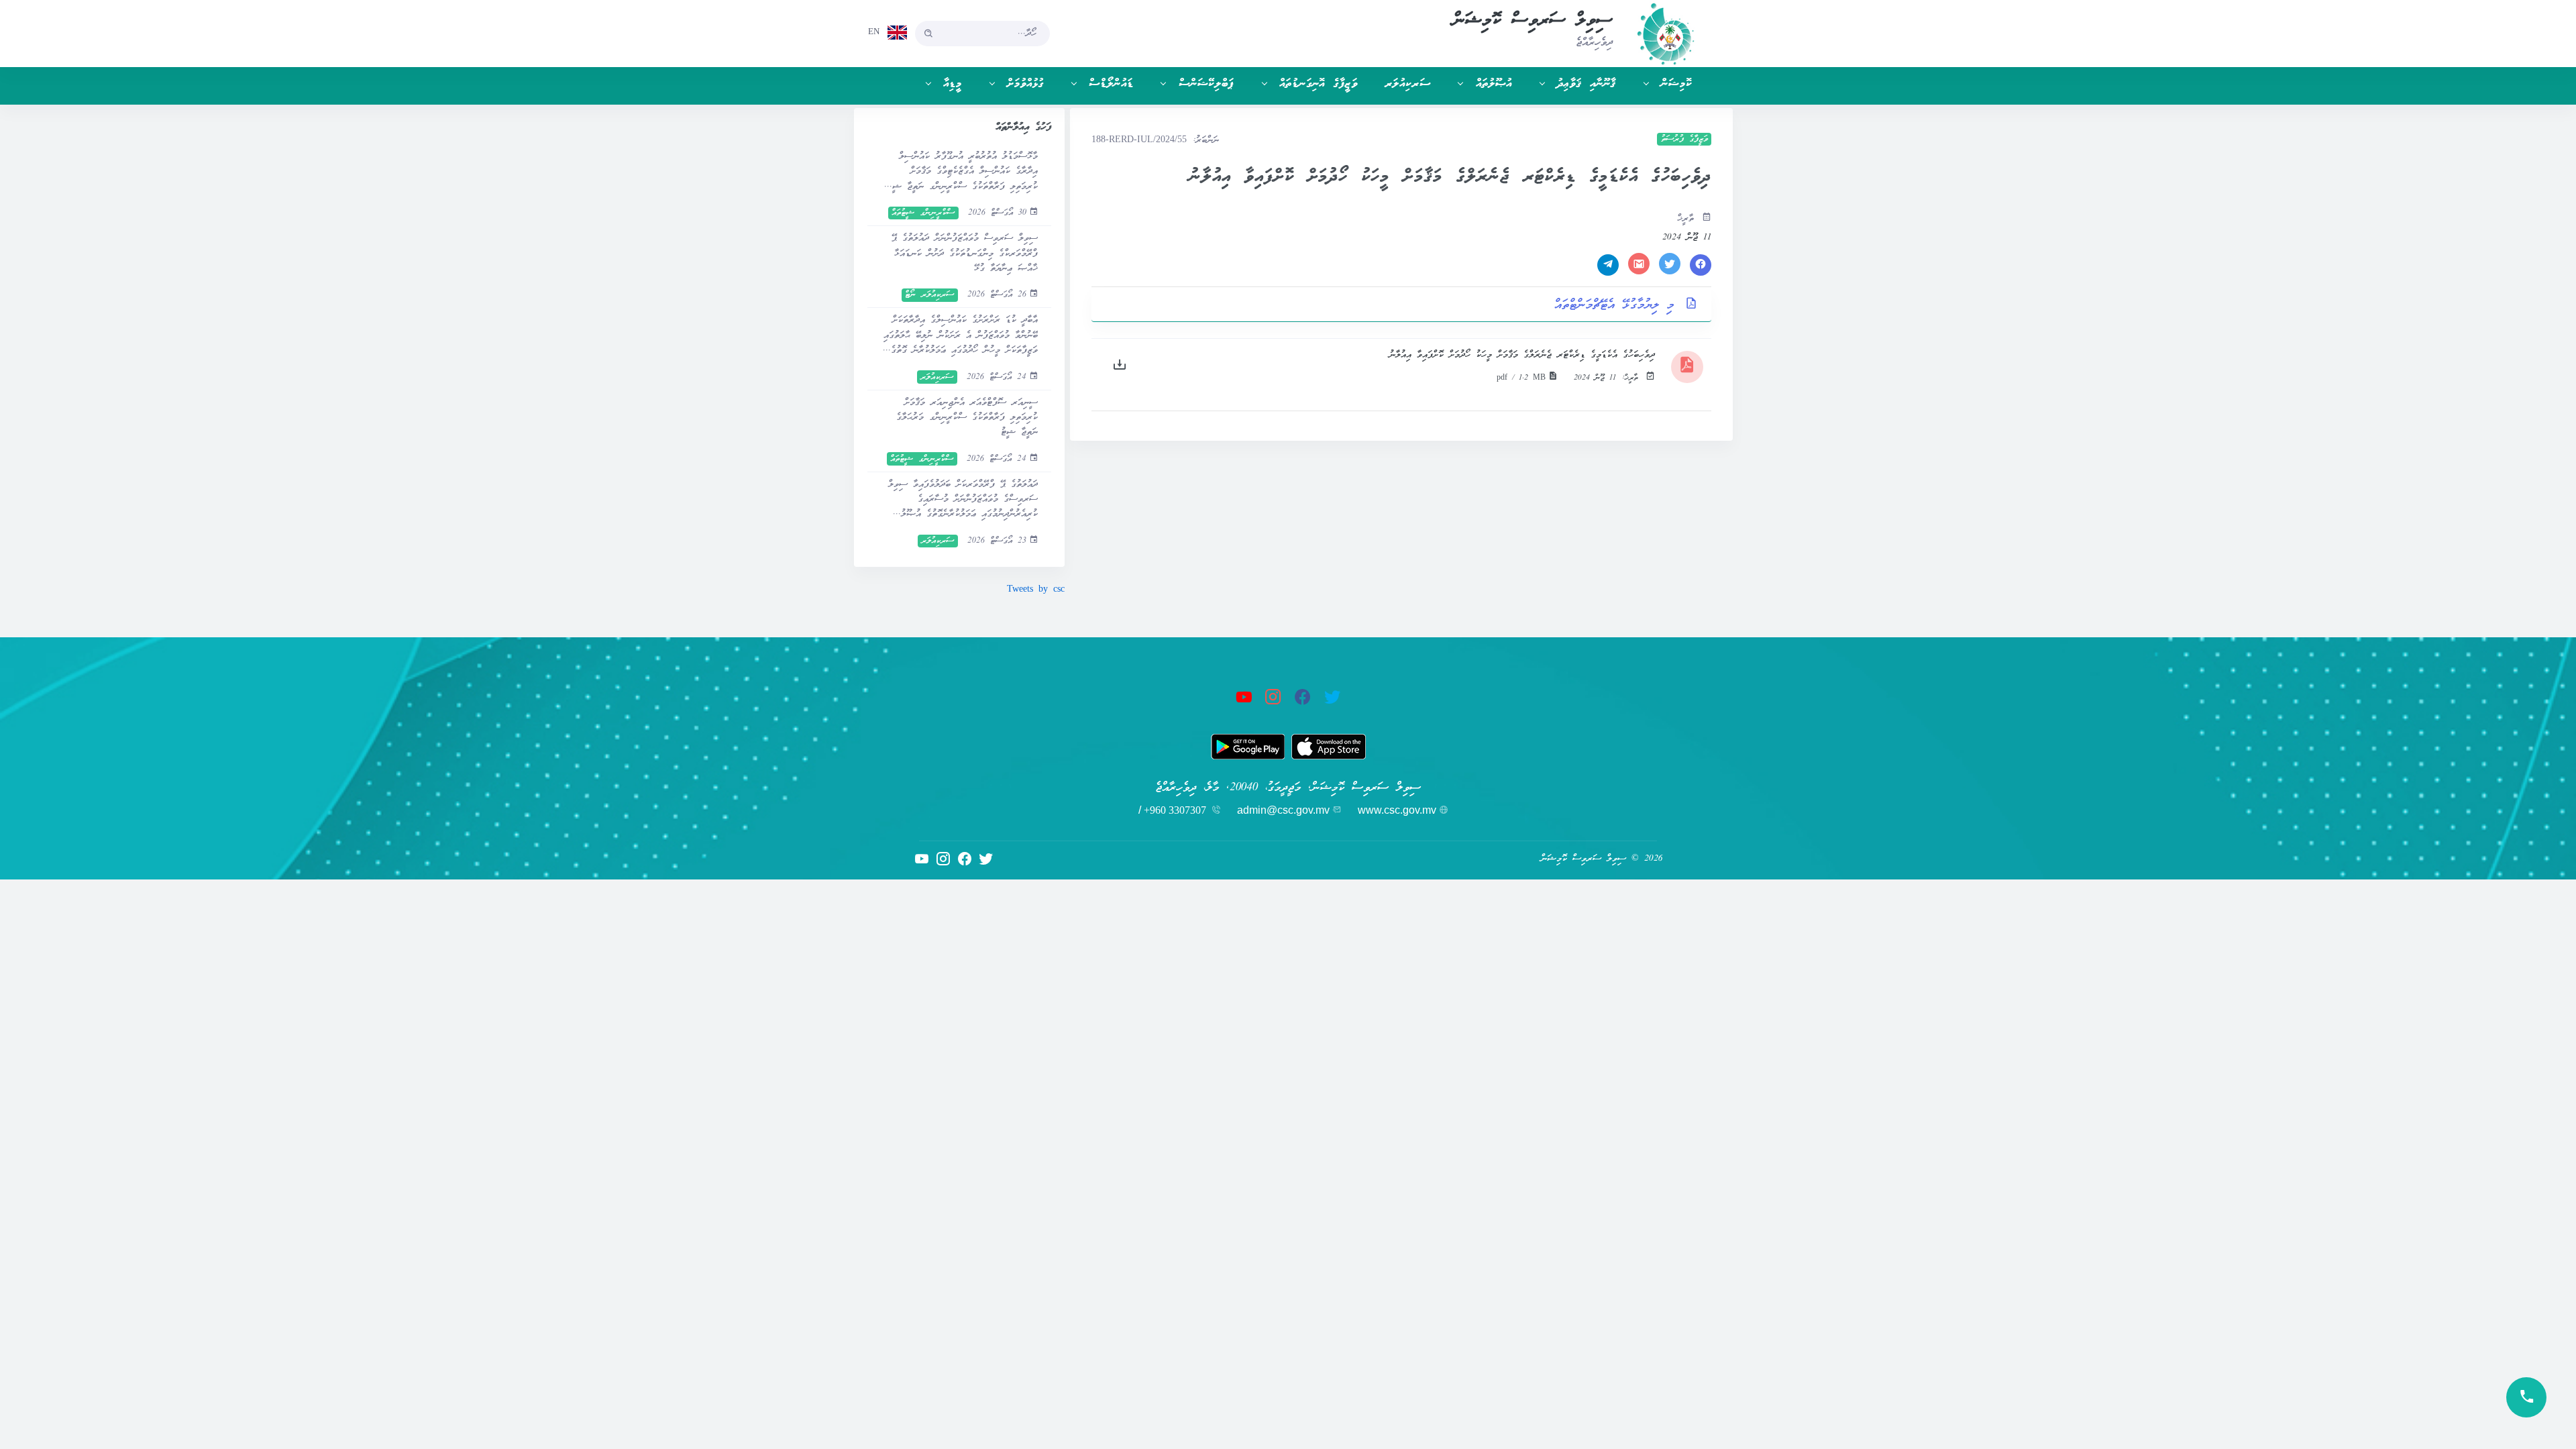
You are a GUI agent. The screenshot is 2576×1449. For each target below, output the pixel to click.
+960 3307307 (1175, 810)
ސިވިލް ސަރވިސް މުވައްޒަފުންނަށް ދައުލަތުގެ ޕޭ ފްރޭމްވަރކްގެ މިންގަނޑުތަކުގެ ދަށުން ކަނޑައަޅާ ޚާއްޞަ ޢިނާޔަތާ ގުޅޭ (964, 254)
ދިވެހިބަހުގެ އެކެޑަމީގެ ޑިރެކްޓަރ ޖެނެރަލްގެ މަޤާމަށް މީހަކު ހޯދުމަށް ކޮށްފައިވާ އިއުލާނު (1522, 355)
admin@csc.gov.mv (1283, 810)
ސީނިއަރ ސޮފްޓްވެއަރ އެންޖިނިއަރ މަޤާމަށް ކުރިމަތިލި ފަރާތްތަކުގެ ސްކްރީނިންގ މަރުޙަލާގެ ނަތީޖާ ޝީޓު (967, 418)
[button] (1661, 84)
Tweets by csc (1036, 590)
